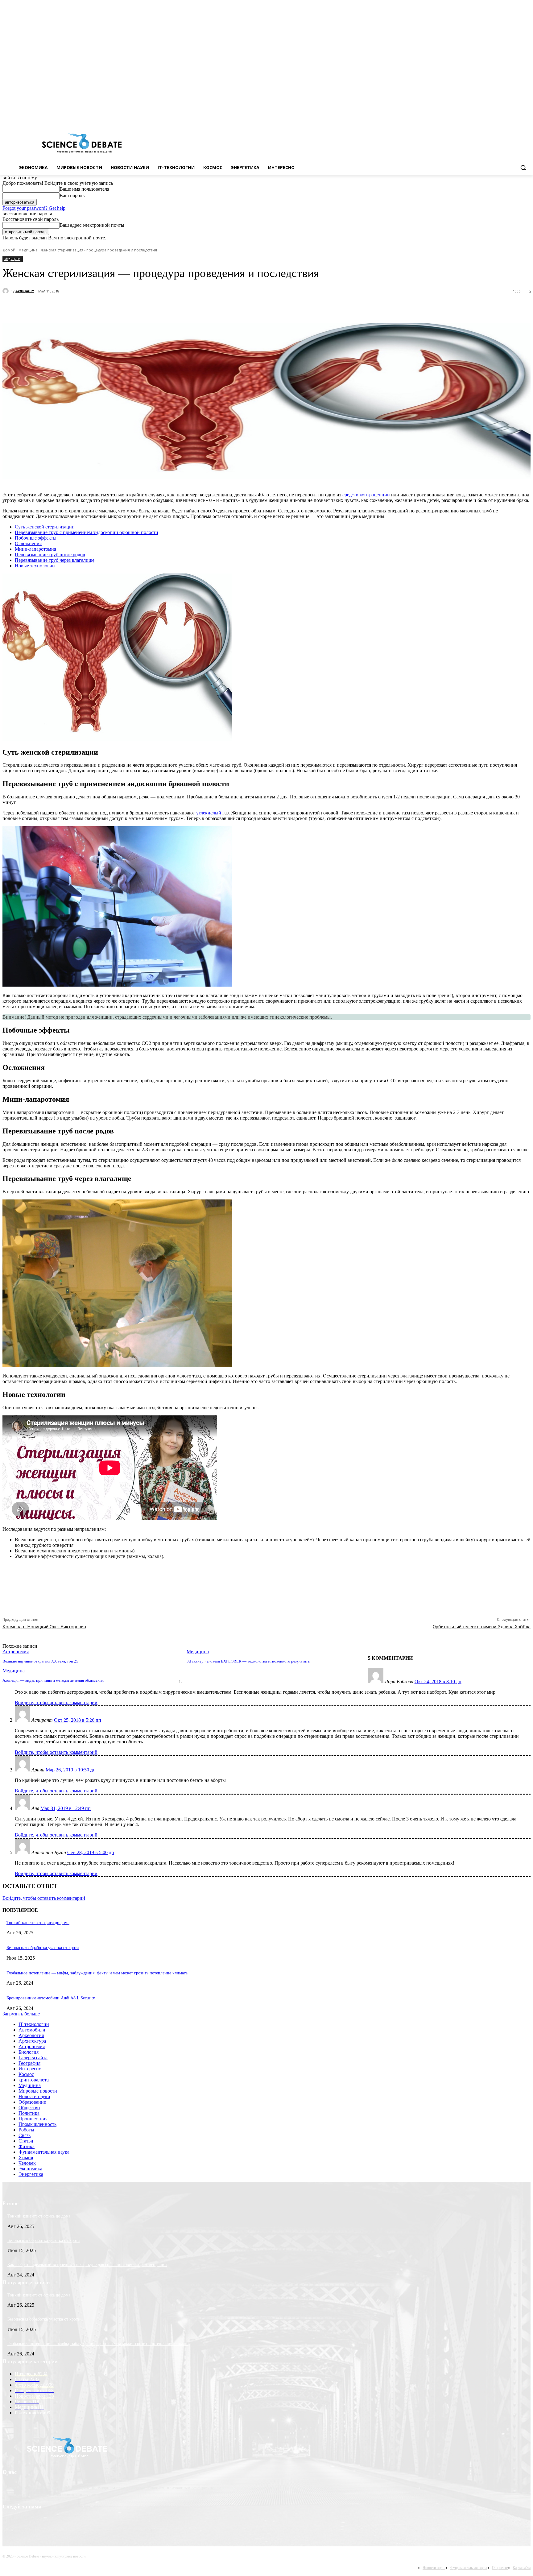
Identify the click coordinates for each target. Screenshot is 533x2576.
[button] (523, 168)
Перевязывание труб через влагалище (55, 560)
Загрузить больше (21, 2014)
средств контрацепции (366, 495)
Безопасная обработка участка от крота (43, 1948)
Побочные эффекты (36, 538)
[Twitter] (510, 117)
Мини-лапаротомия (35, 549)
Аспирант (25, 291)
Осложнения (28, 543)
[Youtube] (527, 117)
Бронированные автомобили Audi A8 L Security (51, 1998)
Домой (9, 250)
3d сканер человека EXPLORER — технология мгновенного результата (248, 1661)
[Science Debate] (82, 143)
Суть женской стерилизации (45, 527)
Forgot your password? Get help (34, 208)
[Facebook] (501, 117)
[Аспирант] (6, 291)
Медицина (28, 250)
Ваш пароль (72, 195)
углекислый (209, 813)
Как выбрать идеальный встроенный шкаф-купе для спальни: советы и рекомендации (87, 2265)
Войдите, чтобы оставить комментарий (56, 1702)
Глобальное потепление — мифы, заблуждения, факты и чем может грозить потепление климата (97, 1973)
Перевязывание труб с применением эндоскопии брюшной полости (87, 532)
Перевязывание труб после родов (50, 555)
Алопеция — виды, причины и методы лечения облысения (53, 1680)
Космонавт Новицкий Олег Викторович (44, 1627)
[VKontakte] (518, 117)
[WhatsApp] (138, 307)
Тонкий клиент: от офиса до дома (38, 1923)
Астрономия (16, 1652)
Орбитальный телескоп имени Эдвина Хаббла (482, 1627)
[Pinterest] (116, 307)
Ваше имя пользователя (84, 189)
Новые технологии (35, 566)
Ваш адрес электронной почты (92, 225)
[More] (160, 307)
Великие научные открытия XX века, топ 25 (40, 1661)
